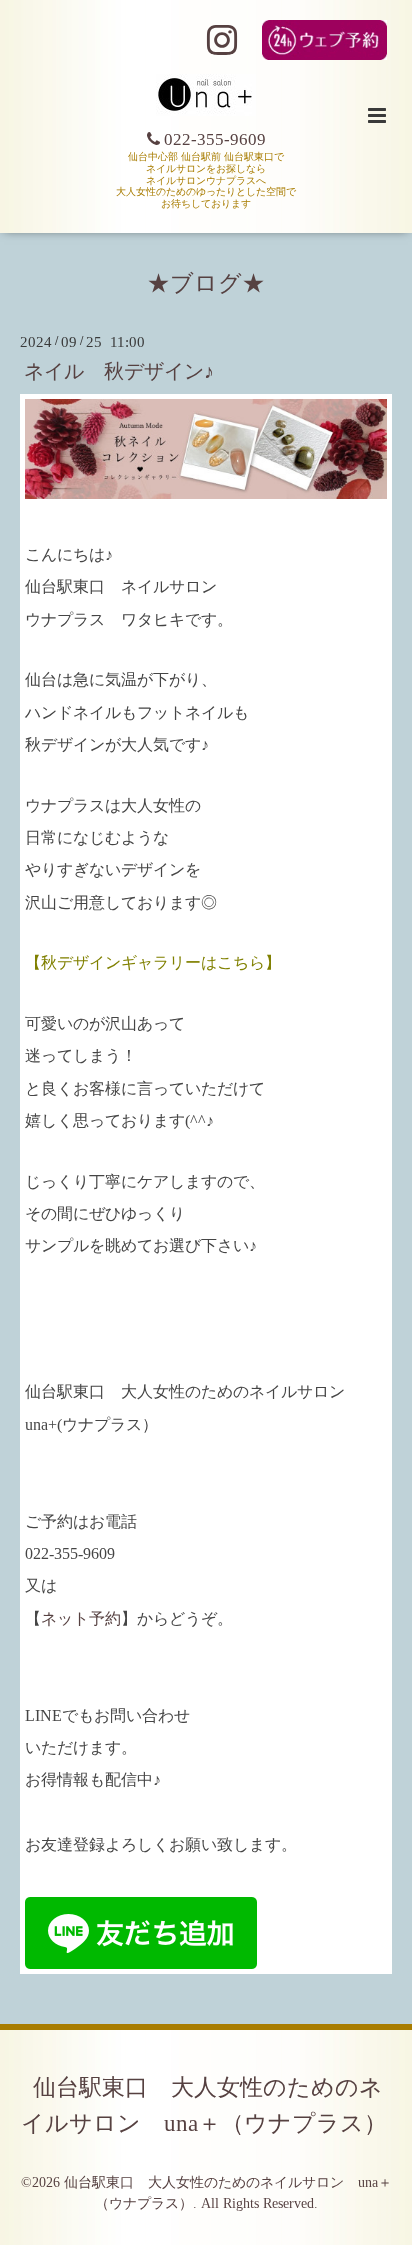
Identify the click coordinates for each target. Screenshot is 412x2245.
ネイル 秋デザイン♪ (119, 371)
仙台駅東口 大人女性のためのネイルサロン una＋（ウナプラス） (204, 2105)
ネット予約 (81, 1618)
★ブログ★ (206, 283)
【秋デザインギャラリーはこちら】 (153, 962)
